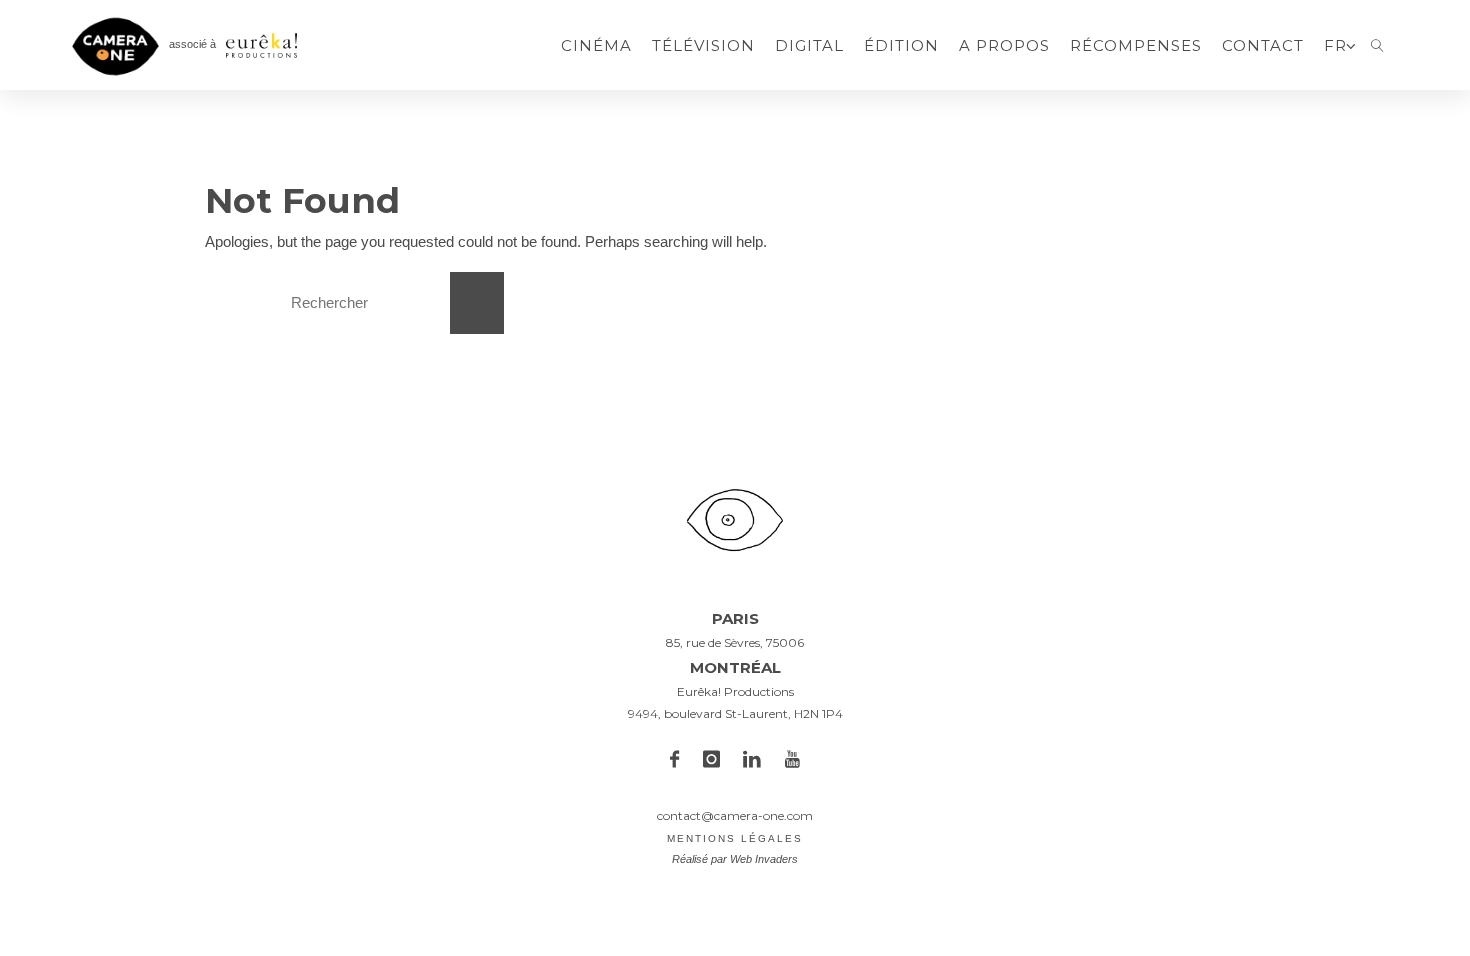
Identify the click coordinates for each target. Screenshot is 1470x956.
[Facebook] (674, 760)
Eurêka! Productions (735, 691)
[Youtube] (792, 760)
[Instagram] (711, 760)
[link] (1377, 45)
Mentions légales (735, 838)
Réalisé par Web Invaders (735, 859)
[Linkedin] (753, 760)
